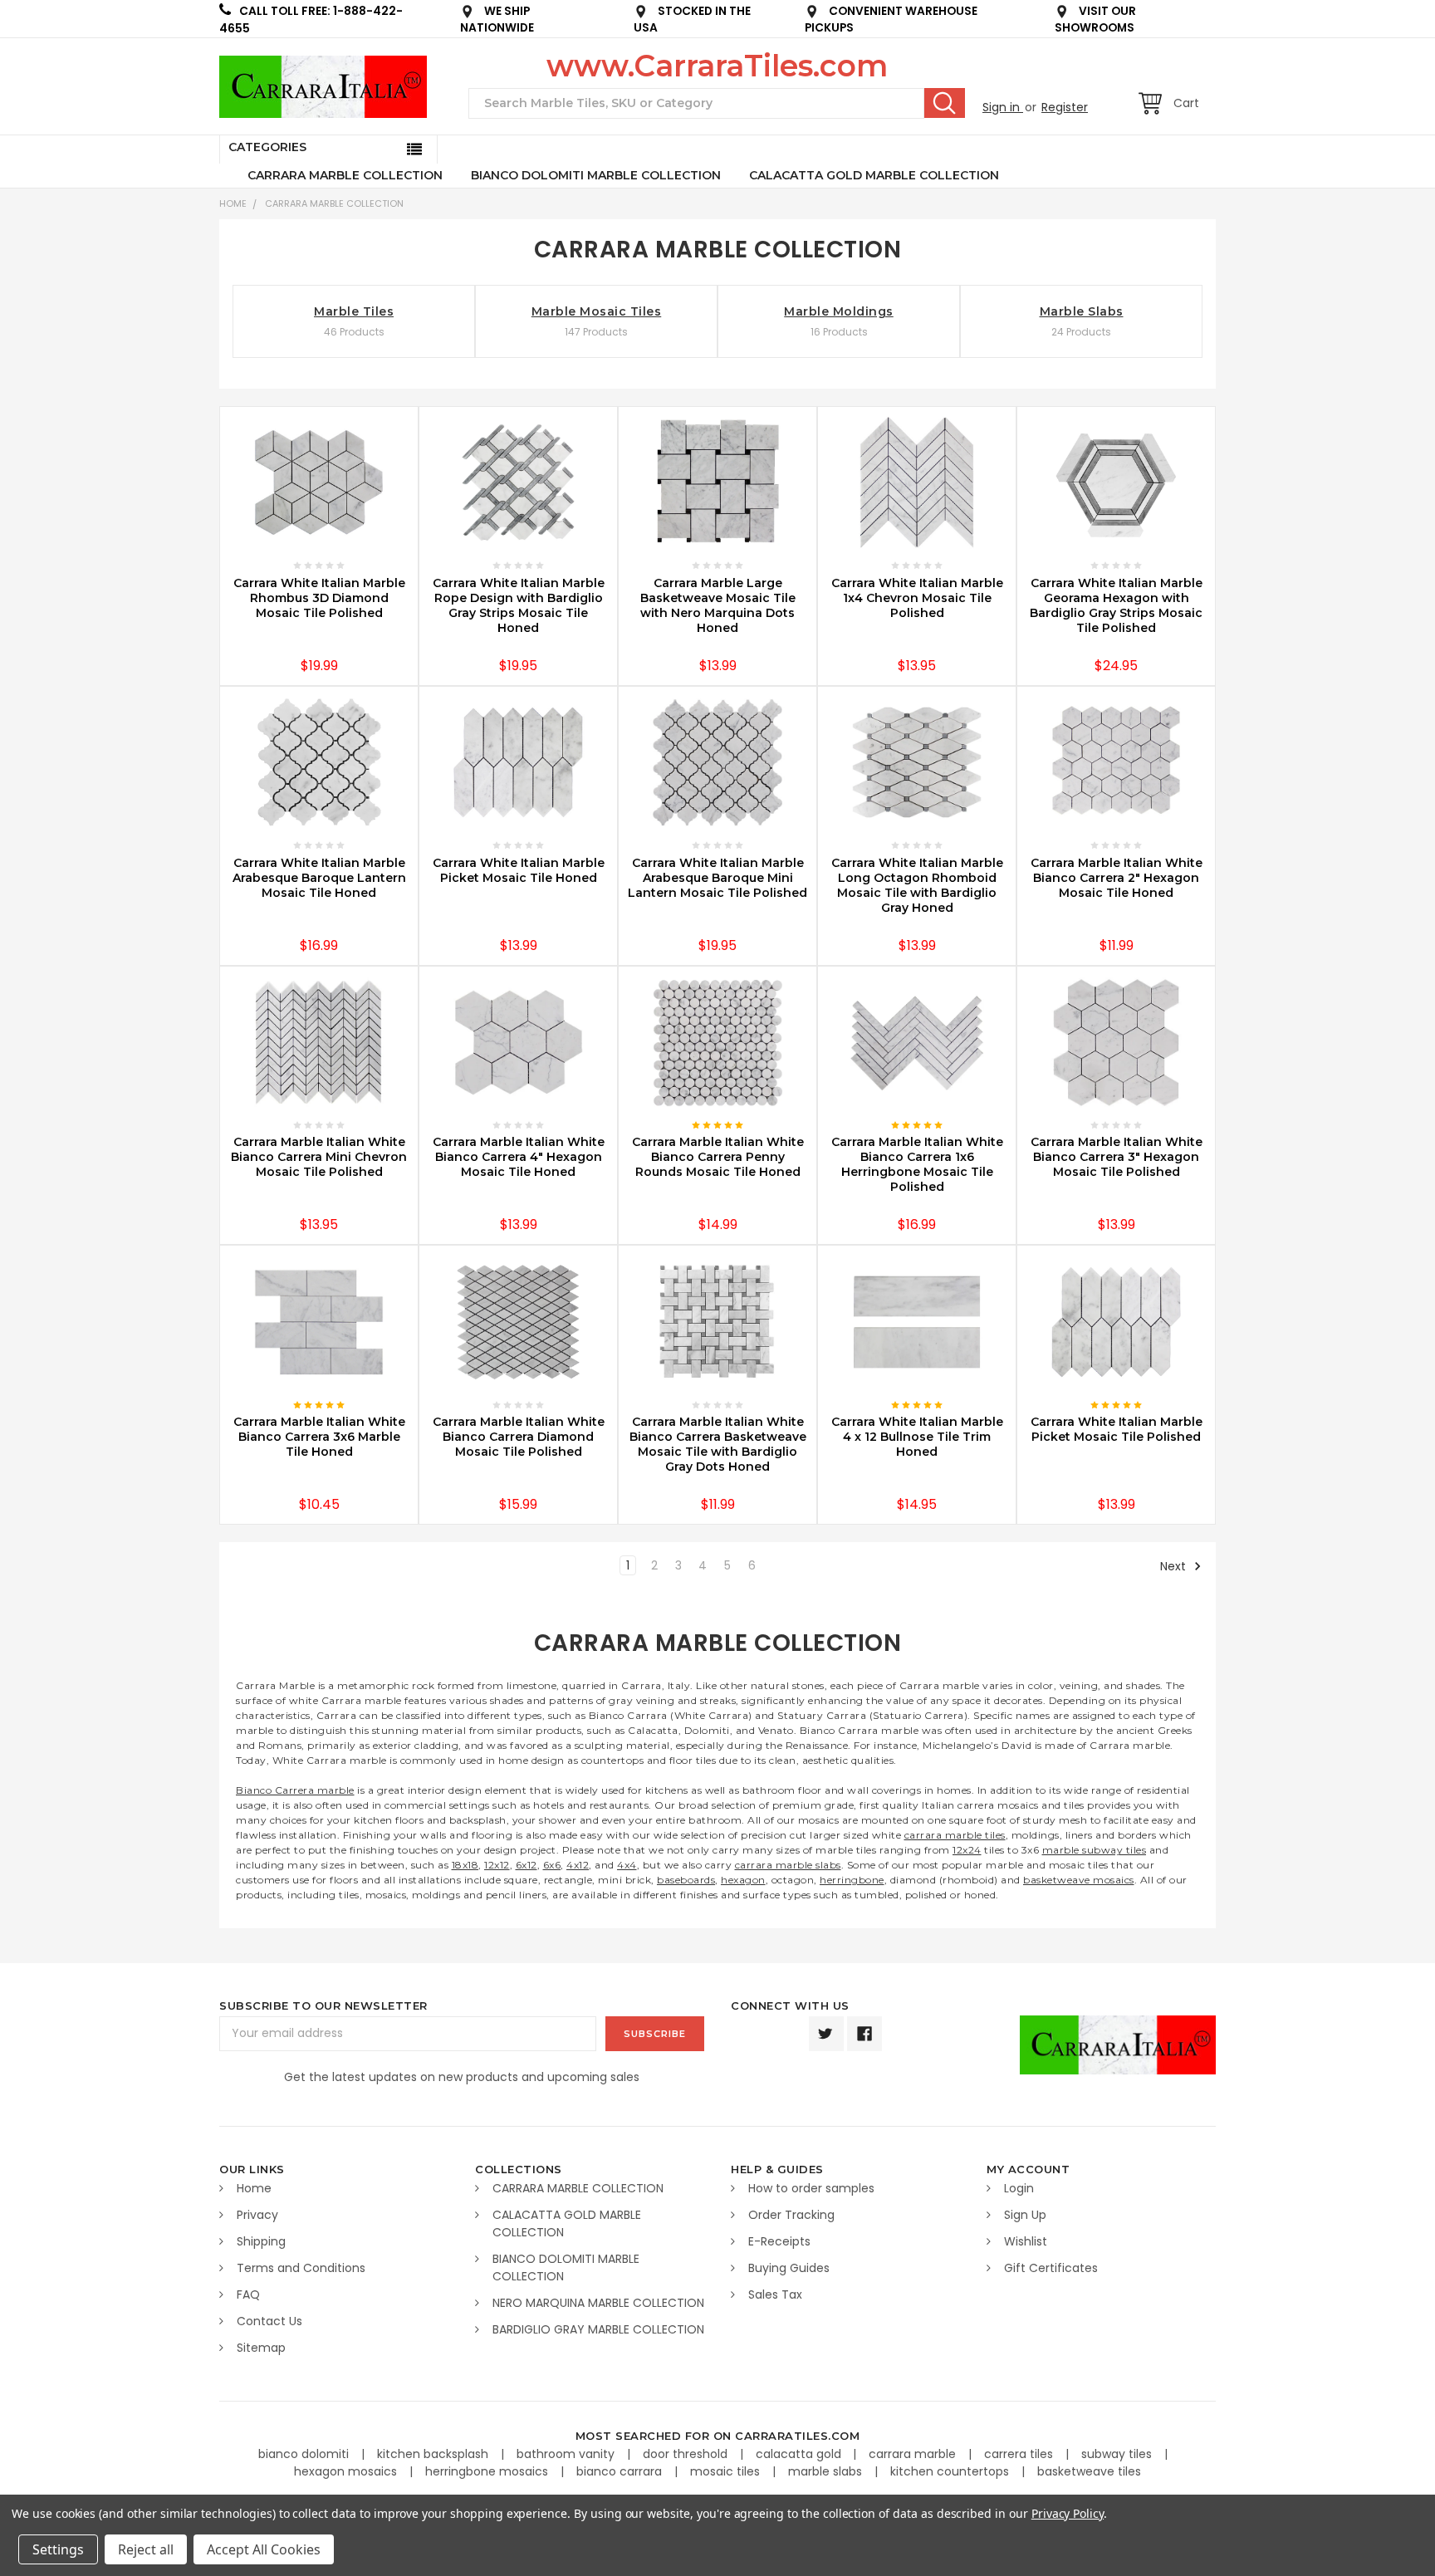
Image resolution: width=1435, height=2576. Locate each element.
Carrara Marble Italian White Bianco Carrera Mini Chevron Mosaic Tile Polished (319, 1157)
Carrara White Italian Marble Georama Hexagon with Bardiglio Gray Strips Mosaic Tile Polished (1116, 605)
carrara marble (914, 2454)
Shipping (261, 2241)
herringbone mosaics (488, 2471)
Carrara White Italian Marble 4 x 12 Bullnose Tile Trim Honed (917, 1437)
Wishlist (1026, 2241)
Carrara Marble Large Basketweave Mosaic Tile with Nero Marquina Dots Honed (718, 605)
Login (1019, 2188)
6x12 (526, 1865)
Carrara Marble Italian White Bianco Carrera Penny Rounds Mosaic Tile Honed (718, 1157)
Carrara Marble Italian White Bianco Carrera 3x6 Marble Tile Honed (319, 1437)
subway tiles (1118, 2454)
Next (1175, 1566)
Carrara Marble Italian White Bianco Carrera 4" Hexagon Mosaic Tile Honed (519, 1157)
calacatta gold (800, 2454)
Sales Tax (775, 2294)
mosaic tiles (727, 2471)
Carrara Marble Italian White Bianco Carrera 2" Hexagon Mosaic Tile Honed (1117, 878)
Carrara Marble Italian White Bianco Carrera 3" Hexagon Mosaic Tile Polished (1117, 1157)
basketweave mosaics (1079, 1880)
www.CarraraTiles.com (717, 66)
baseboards (686, 1880)
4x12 (578, 1865)
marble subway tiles (1095, 1850)
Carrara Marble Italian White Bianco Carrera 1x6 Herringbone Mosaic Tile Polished (917, 1164)
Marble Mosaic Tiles (597, 311)
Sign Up (1025, 2215)
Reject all (146, 2549)
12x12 (497, 1865)
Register (1065, 107)
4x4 (627, 1865)
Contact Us (269, 2321)
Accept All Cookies (264, 2549)
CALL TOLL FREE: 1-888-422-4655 (311, 20)
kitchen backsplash (434, 2454)
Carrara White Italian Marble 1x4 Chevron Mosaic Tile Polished (917, 598)
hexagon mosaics (347, 2471)
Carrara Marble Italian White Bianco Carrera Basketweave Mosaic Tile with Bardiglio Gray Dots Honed (718, 1444)
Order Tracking (791, 2215)
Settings (58, 2549)
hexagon (743, 1880)
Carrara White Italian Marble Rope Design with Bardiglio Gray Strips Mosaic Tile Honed (519, 605)
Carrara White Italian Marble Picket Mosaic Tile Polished (1117, 1429)
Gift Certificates (1051, 2268)
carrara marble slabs (788, 1865)
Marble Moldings (839, 311)
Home (233, 203)
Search (945, 103)
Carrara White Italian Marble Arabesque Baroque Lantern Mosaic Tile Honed (319, 878)
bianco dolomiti (305, 2454)
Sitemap (261, 2348)
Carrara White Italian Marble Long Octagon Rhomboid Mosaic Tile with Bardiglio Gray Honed (917, 885)
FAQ (248, 2294)
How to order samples (811, 2188)
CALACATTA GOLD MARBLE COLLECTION (874, 175)
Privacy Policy (1068, 2513)
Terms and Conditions (301, 2268)
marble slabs (827, 2471)
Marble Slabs (1082, 311)
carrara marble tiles (955, 1835)
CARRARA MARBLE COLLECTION (345, 175)
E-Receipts (779, 2241)
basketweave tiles (1089, 2471)
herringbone (852, 1880)
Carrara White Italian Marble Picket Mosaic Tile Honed (519, 870)
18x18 (465, 1865)
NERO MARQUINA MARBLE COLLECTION (598, 2303)
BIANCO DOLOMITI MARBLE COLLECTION (596, 175)
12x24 (967, 1850)
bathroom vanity (567, 2454)
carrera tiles (1020, 2454)
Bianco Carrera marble (295, 1790)
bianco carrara (621, 2471)
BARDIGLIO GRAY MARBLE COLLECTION (598, 2329)
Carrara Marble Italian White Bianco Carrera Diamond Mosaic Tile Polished (519, 1437)
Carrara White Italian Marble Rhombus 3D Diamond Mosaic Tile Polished (319, 598)
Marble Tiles (354, 311)
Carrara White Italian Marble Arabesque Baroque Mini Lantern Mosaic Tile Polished (717, 878)
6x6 (552, 1865)
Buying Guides (789, 2268)
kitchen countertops (951, 2471)
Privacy (257, 2215)
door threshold (687, 2454)
